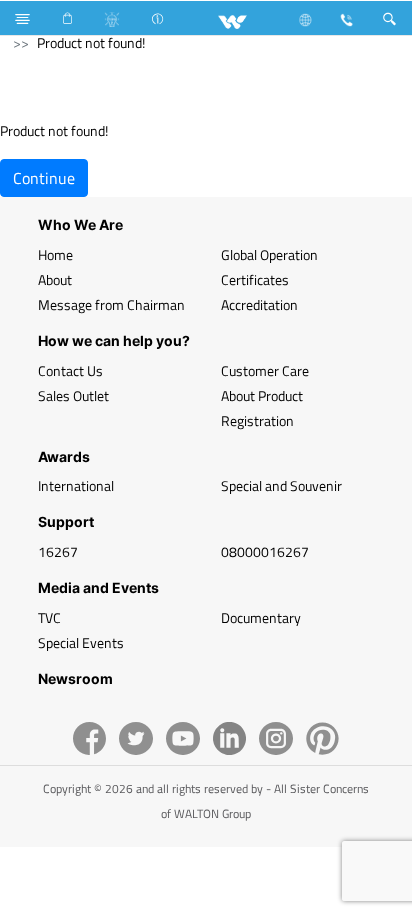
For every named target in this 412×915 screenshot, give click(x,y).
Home (55, 254)
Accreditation (259, 304)
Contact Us (70, 370)
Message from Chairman (111, 304)
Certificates (255, 279)
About (55, 279)
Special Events (81, 642)
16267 (58, 551)
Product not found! (91, 42)
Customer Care (265, 370)
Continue (44, 178)
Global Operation (269, 254)
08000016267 (265, 551)
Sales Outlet (73, 395)
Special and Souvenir (281, 485)
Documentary (261, 617)
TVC (49, 617)
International (76, 485)
